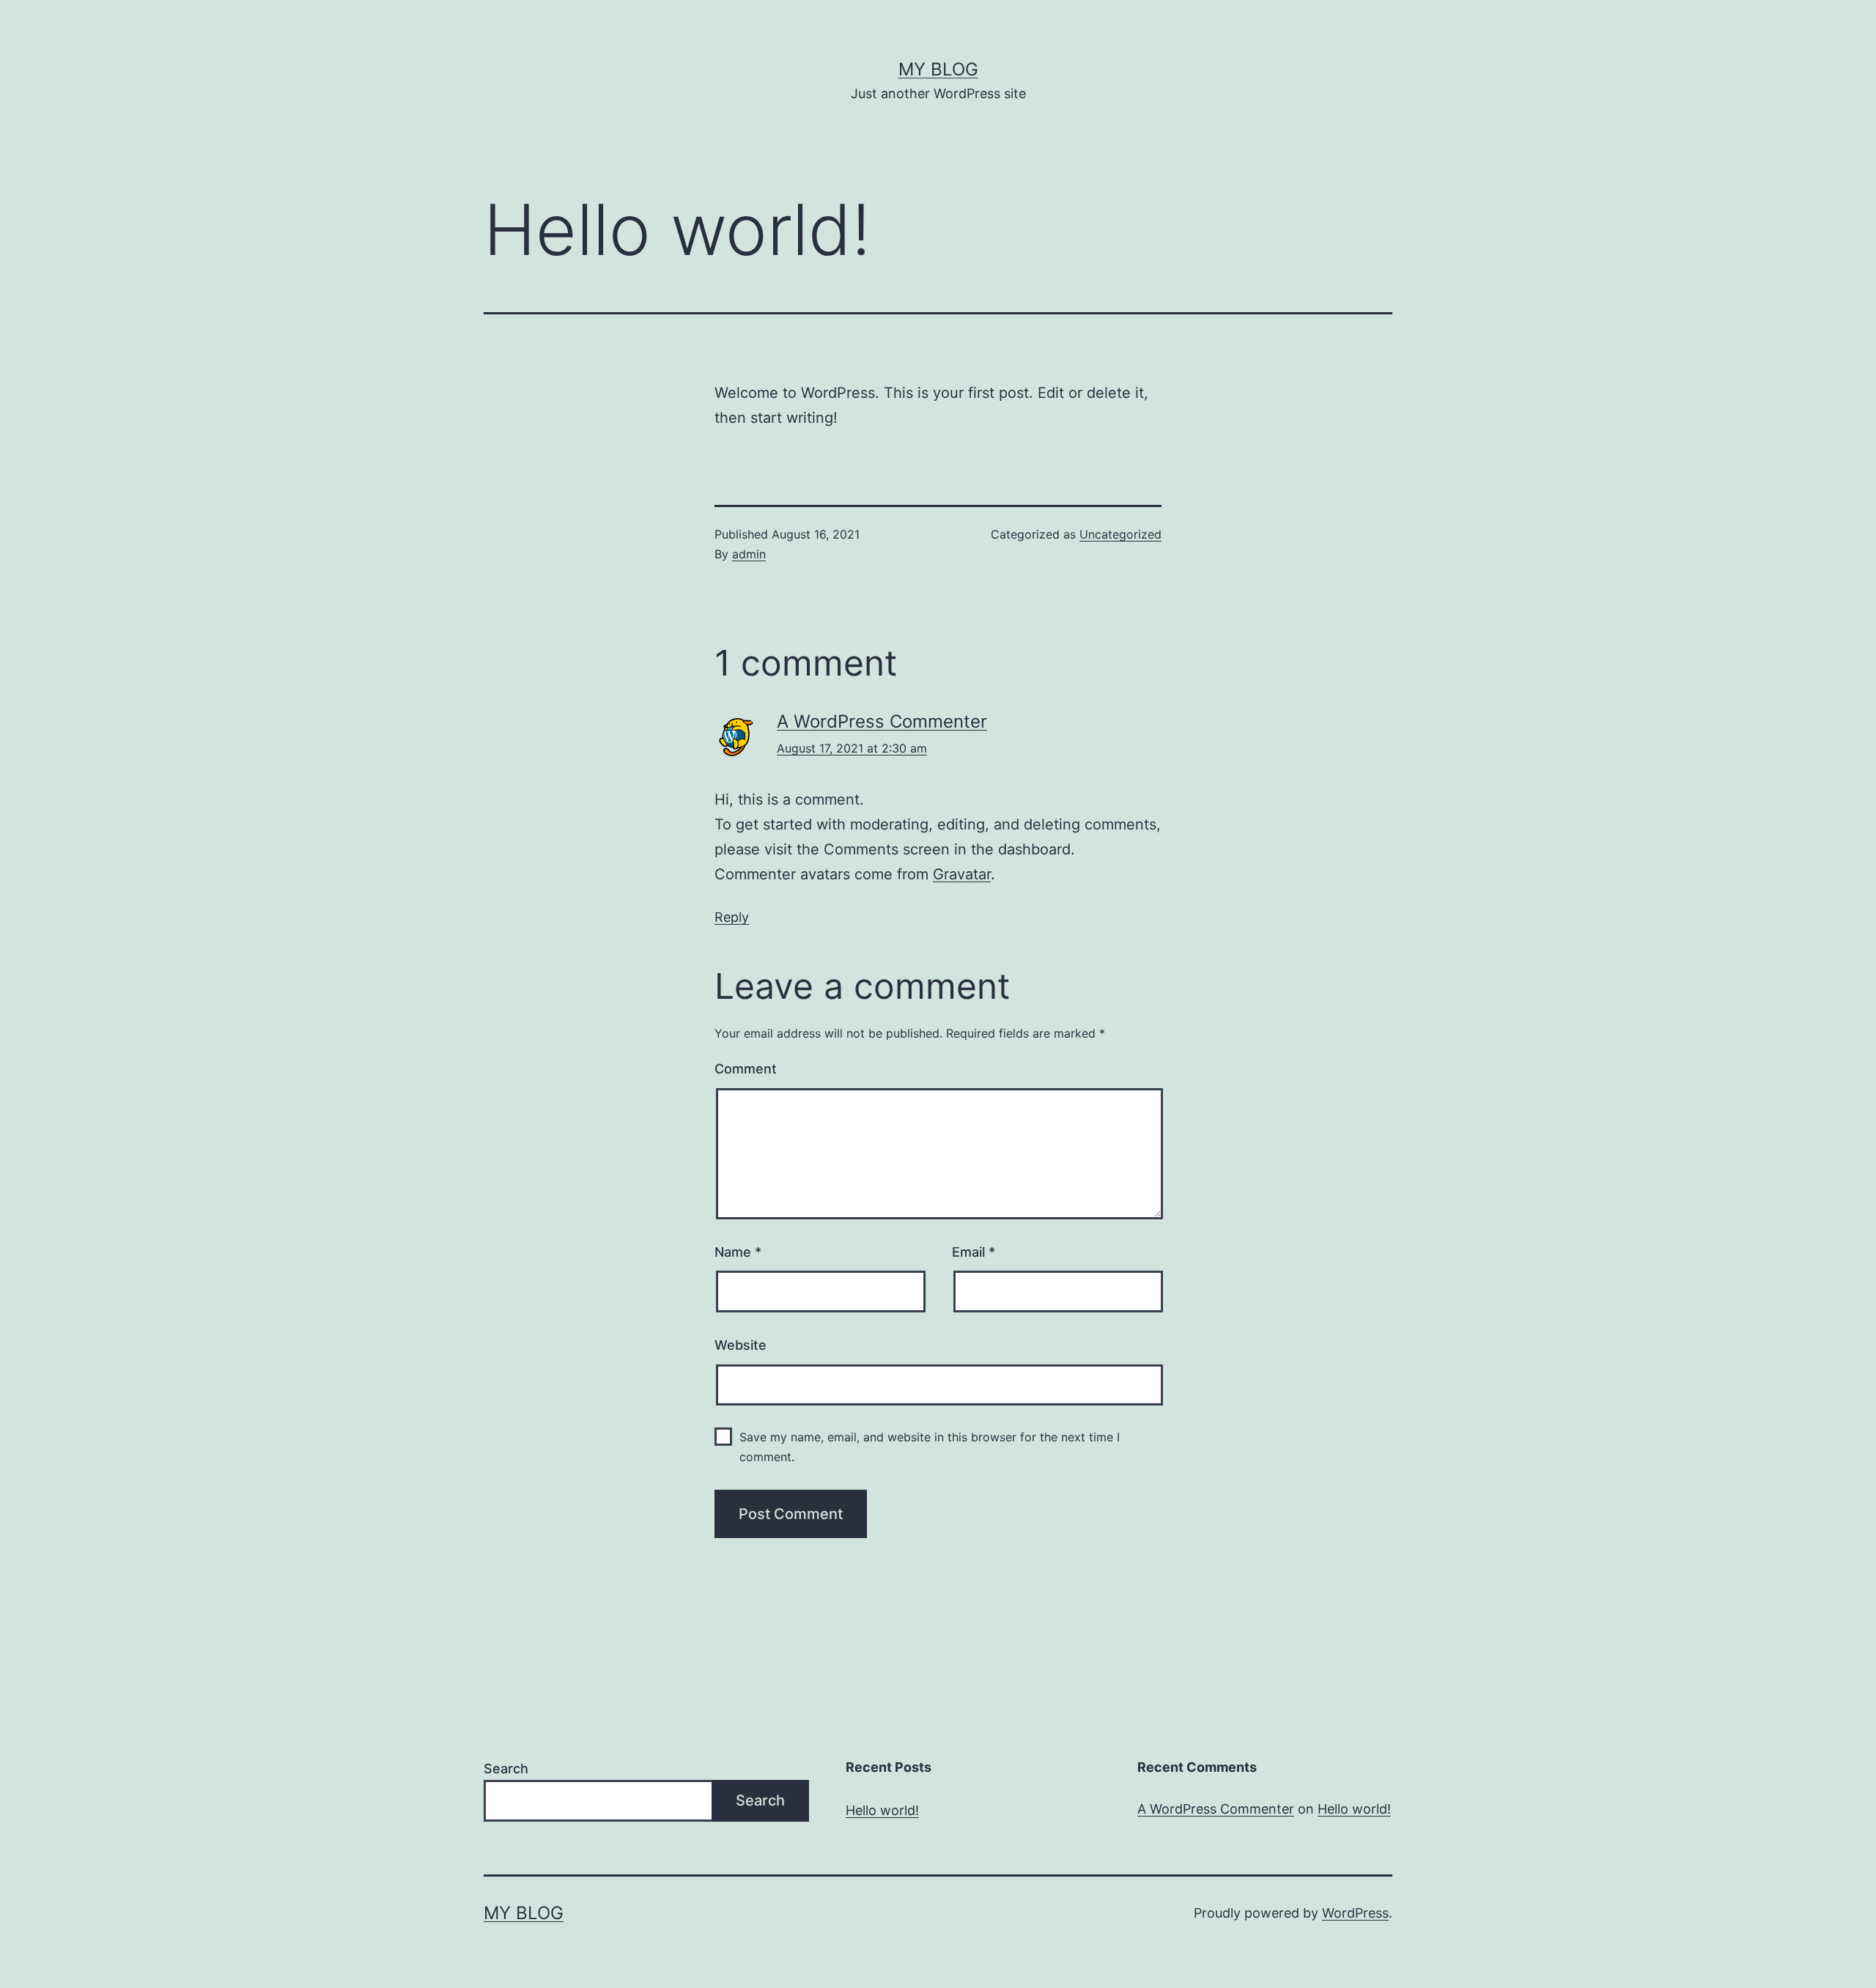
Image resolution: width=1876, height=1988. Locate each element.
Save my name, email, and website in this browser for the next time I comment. (930, 1447)
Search (506, 1769)
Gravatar (962, 874)
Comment (746, 1069)
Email (974, 1252)
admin (749, 554)
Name (738, 1252)
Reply (732, 917)
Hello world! (882, 1810)
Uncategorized (1120, 534)
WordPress (1355, 1913)
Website (741, 1345)
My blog (938, 69)
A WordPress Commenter (882, 721)
